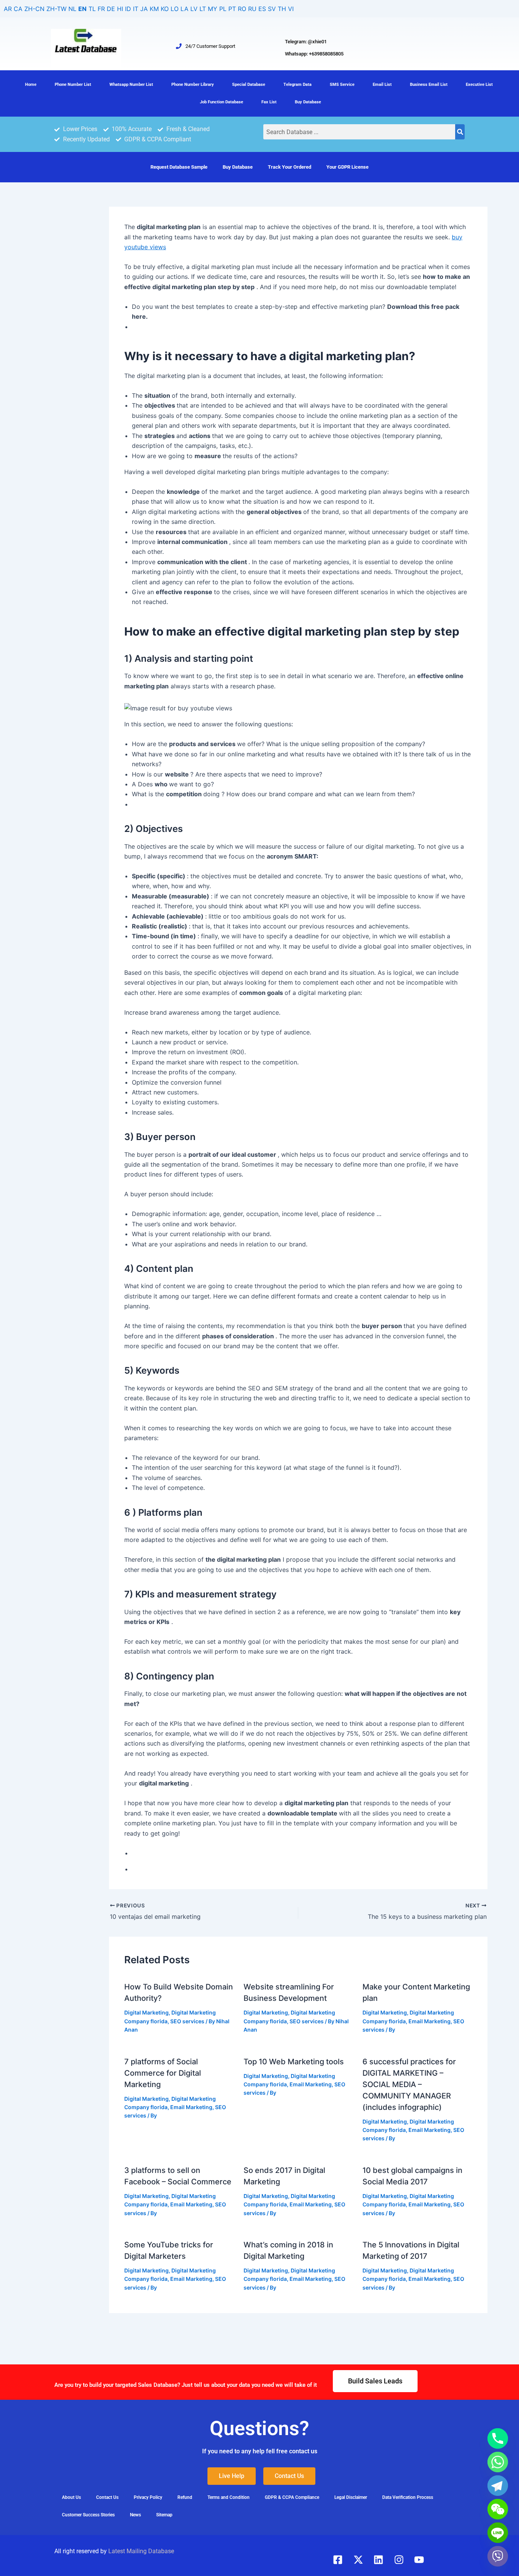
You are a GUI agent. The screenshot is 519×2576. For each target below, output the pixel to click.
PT (232, 9)
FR (101, 9)
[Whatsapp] (498, 2462)
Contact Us (107, 2497)
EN (82, 9)
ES (262, 9)
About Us (71, 2497)
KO (165, 9)
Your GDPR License (347, 167)
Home (31, 85)
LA (184, 9)
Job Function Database (222, 102)
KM (154, 9)
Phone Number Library (193, 85)
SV (272, 9)
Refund (185, 2497)
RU (252, 9)
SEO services (187, 2021)
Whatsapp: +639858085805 (314, 54)
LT (203, 9)
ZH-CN (34, 9)
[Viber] (498, 2556)
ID (128, 9)
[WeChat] (498, 2509)
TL (92, 9)
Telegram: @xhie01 (306, 42)
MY (213, 9)
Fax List (269, 102)
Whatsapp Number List (131, 85)
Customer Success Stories (88, 2515)
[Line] (498, 2533)
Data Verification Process (408, 2497)
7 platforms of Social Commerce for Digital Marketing (163, 2073)
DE (111, 9)
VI (291, 9)
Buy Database (308, 102)
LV (194, 9)
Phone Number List (73, 85)
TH (282, 9)
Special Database (249, 85)
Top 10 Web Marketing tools (294, 2062)
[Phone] (498, 2438)
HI (120, 9)
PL (223, 9)
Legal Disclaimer (351, 2497)
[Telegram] (498, 2486)
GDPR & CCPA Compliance (292, 2497)
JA (144, 9)
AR (8, 9)
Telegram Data (297, 85)
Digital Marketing (146, 2012)
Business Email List (429, 85)
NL (72, 9)
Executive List (479, 85)
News (135, 2515)
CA (18, 9)
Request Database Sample (179, 167)
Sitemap (164, 2515)
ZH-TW (56, 9)
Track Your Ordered (290, 167)
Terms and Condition (229, 2497)
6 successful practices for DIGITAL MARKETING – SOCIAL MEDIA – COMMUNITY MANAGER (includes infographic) (409, 2084)
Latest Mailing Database (141, 2551)
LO (175, 9)
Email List (382, 85)
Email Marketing (430, 2021)
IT (136, 9)
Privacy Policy (148, 2497)
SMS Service (342, 85)
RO (242, 9)
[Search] (460, 132)
